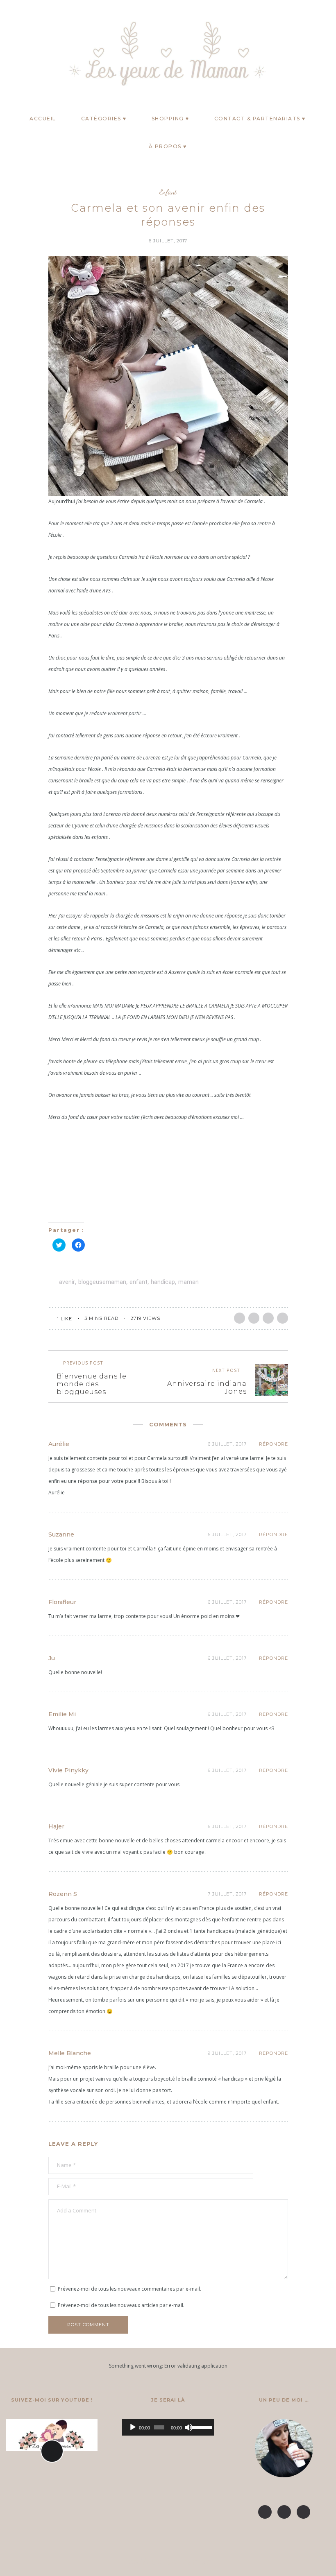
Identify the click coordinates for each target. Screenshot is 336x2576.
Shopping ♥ (170, 119)
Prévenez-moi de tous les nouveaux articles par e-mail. (121, 2305)
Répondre (274, 1444)
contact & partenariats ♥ (260, 119)
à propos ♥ (168, 146)
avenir (67, 1282)
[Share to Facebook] (240, 1318)
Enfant (168, 192)
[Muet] (188, 2427)
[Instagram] (24, 52)
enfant (138, 1282)
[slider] (201, 2427)
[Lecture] (133, 2427)
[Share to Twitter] (254, 1318)
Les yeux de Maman (168, 2562)
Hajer (56, 1826)
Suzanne (61, 1534)
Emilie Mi (62, 1714)
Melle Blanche (70, 2053)
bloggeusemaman (102, 1282)
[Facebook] (8, 52)
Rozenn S (63, 1894)
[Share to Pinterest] (268, 1318)
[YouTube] (40, 52)
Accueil (43, 119)
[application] (168, 2427)
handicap (163, 1282)
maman (188, 1282)
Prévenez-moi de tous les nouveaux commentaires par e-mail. (129, 2289)
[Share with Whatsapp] (283, 1318)
